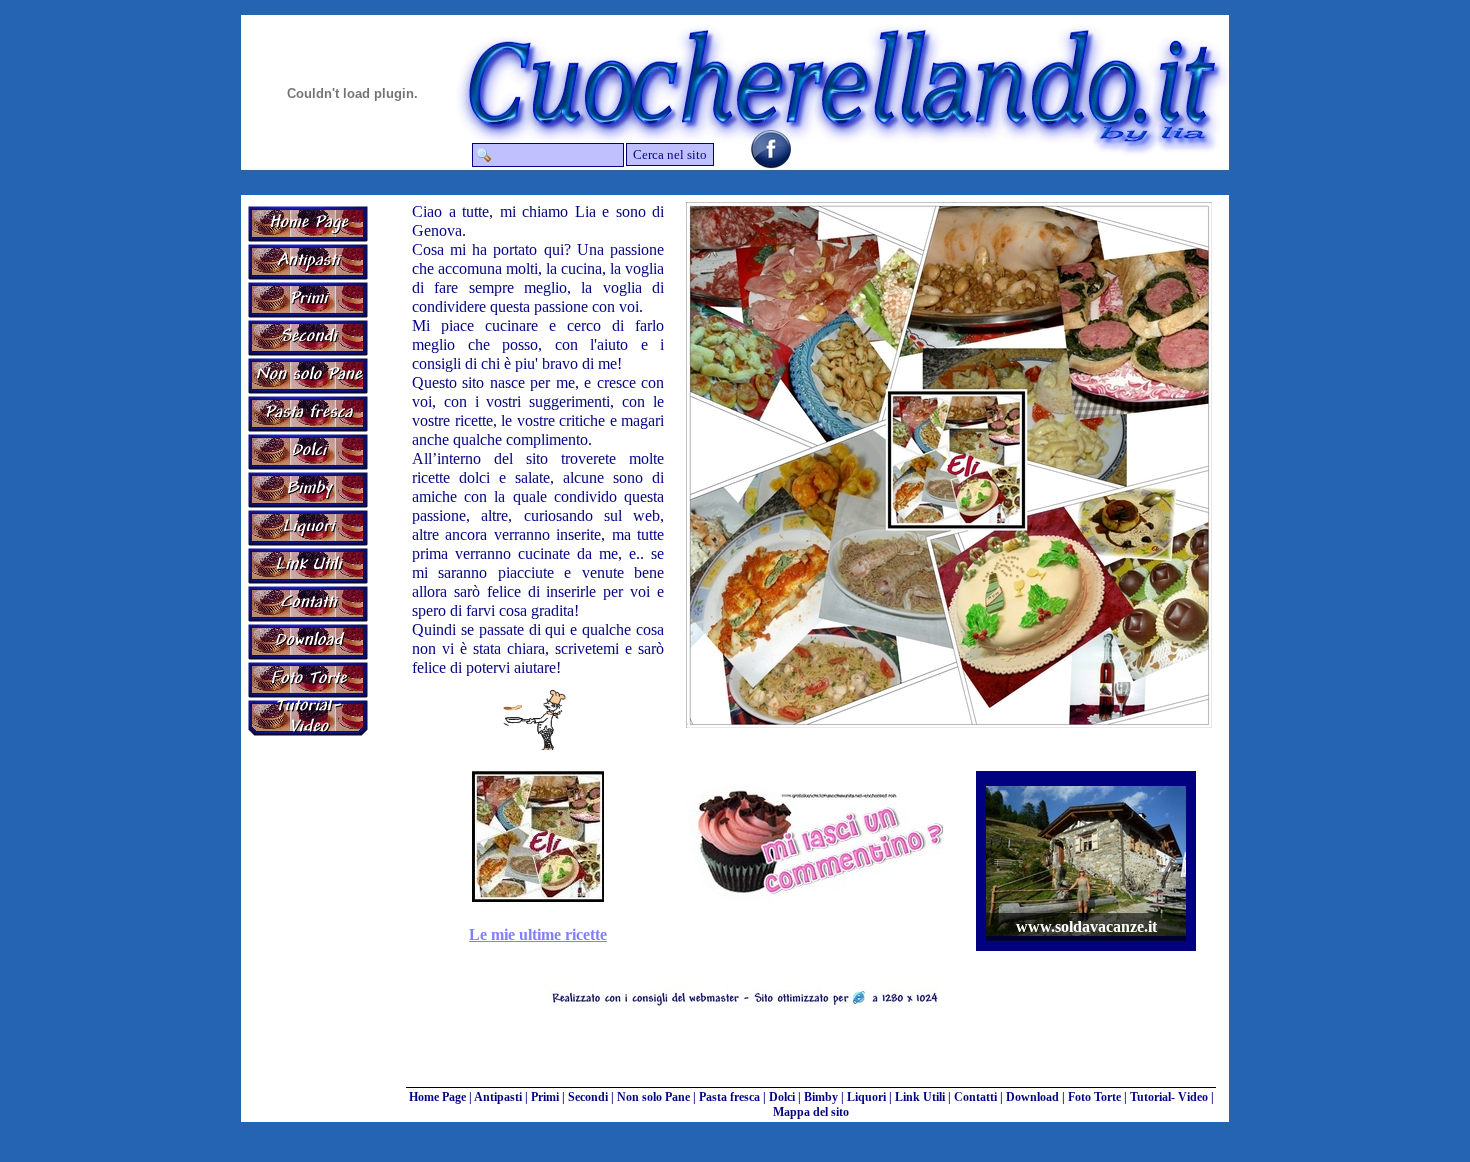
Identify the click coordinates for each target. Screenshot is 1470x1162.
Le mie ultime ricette (538, 934)
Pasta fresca (729, 1097)
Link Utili (920, 1097)
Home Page (437, 1097)
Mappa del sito (811, 1112)
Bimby (821, 1097)
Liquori (866, 1097)
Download (1032, 1097)
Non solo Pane (653, 1097)
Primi (545, 1097)
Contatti (975, 1097)
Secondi (588, 1097)
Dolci (782, 1097)
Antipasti (498, 1097)
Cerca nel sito (670, 154)
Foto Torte (1094, 1097)
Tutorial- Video (1169, 1097)
